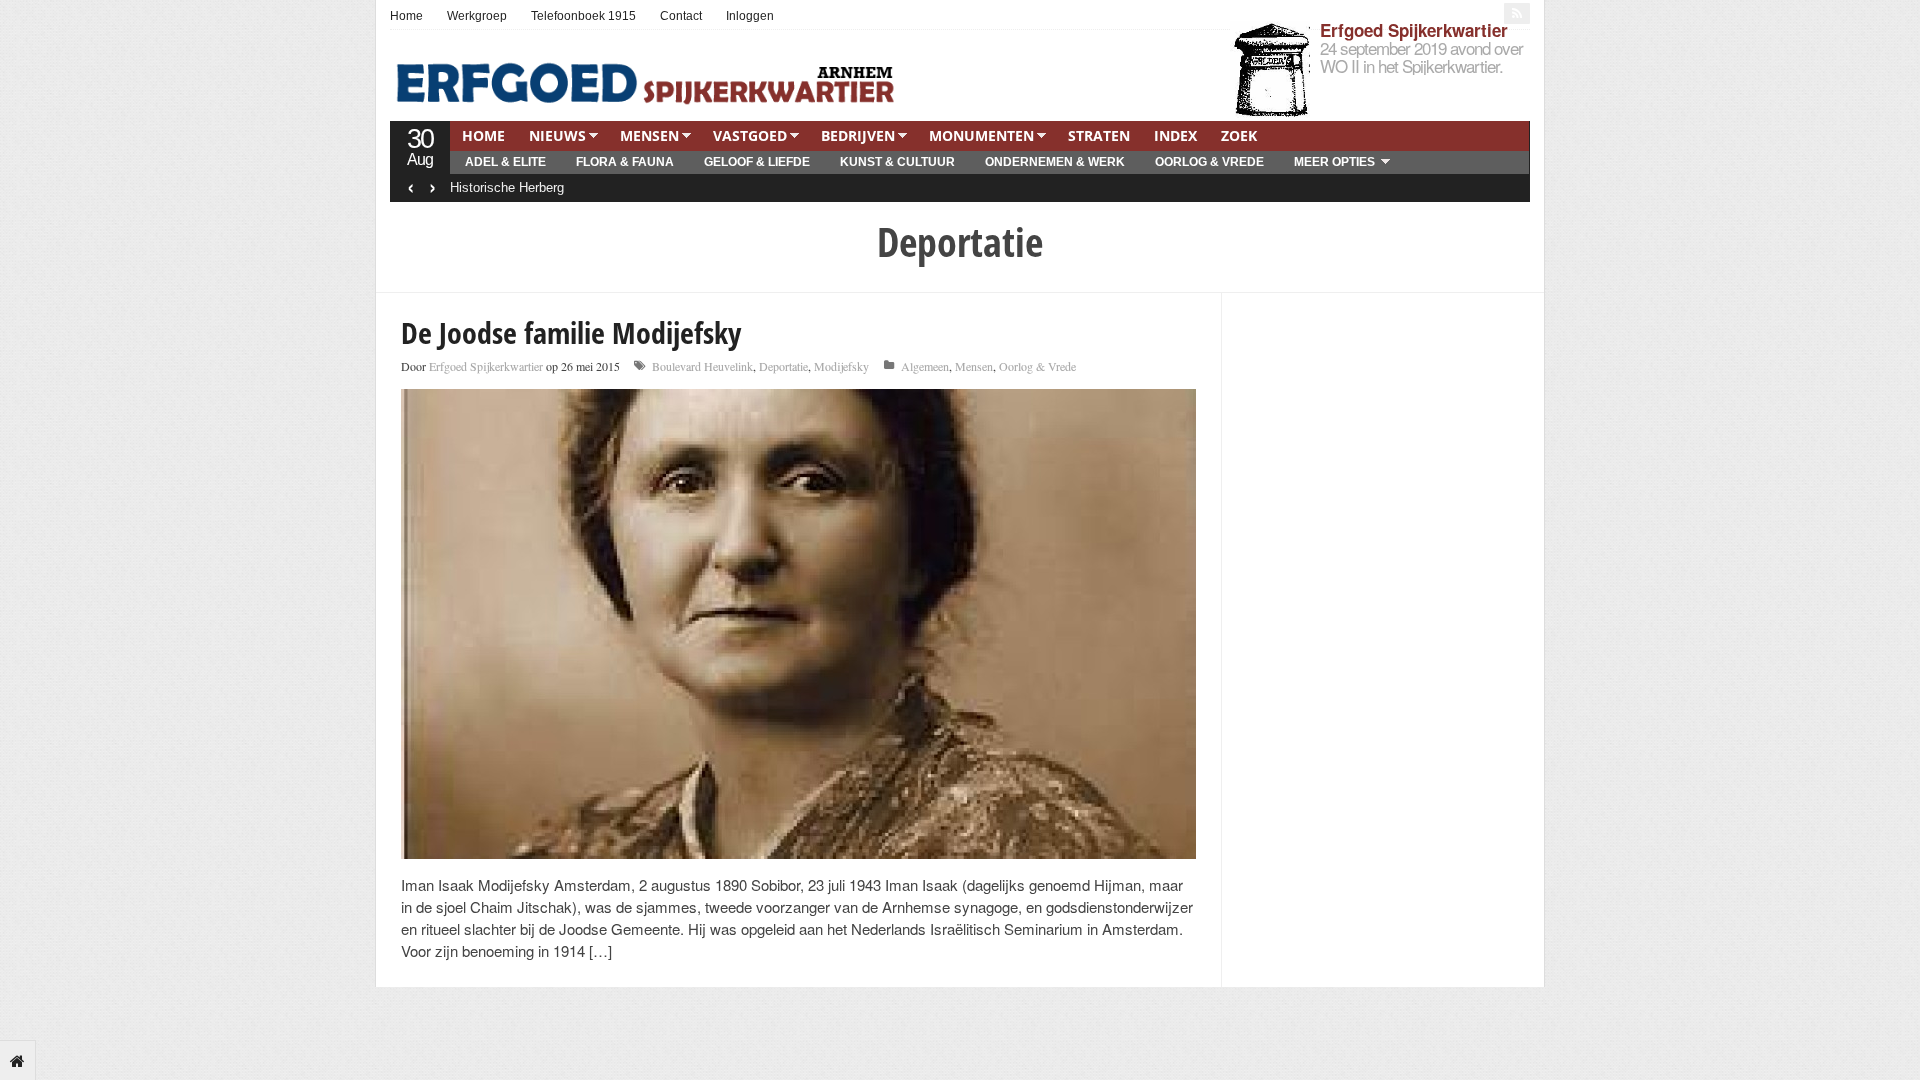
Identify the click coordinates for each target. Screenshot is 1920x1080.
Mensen (649, 135)
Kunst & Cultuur (897, 162)
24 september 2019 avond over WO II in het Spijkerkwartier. (1421, 56)
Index (1175, 135)
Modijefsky (841, 366)
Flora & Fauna (625, 162)
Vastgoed (750, 135)
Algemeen (925, 366)
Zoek (1239, 135)
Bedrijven (858, 135)
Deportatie (783, 366)
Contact (681, 16)
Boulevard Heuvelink (702, 366)
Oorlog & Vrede (1209, 162)
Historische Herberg (507, 187)
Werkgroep (477, 16)
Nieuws (557, 135)
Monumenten (981, 135)
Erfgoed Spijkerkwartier (1414, 30)
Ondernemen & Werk (1055, 162)
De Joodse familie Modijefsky (571, 332)
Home (406, 16)
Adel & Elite (505, 162)
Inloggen (750, 16)
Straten (1099, 135)
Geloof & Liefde (757, 162)
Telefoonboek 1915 (583, 16)
